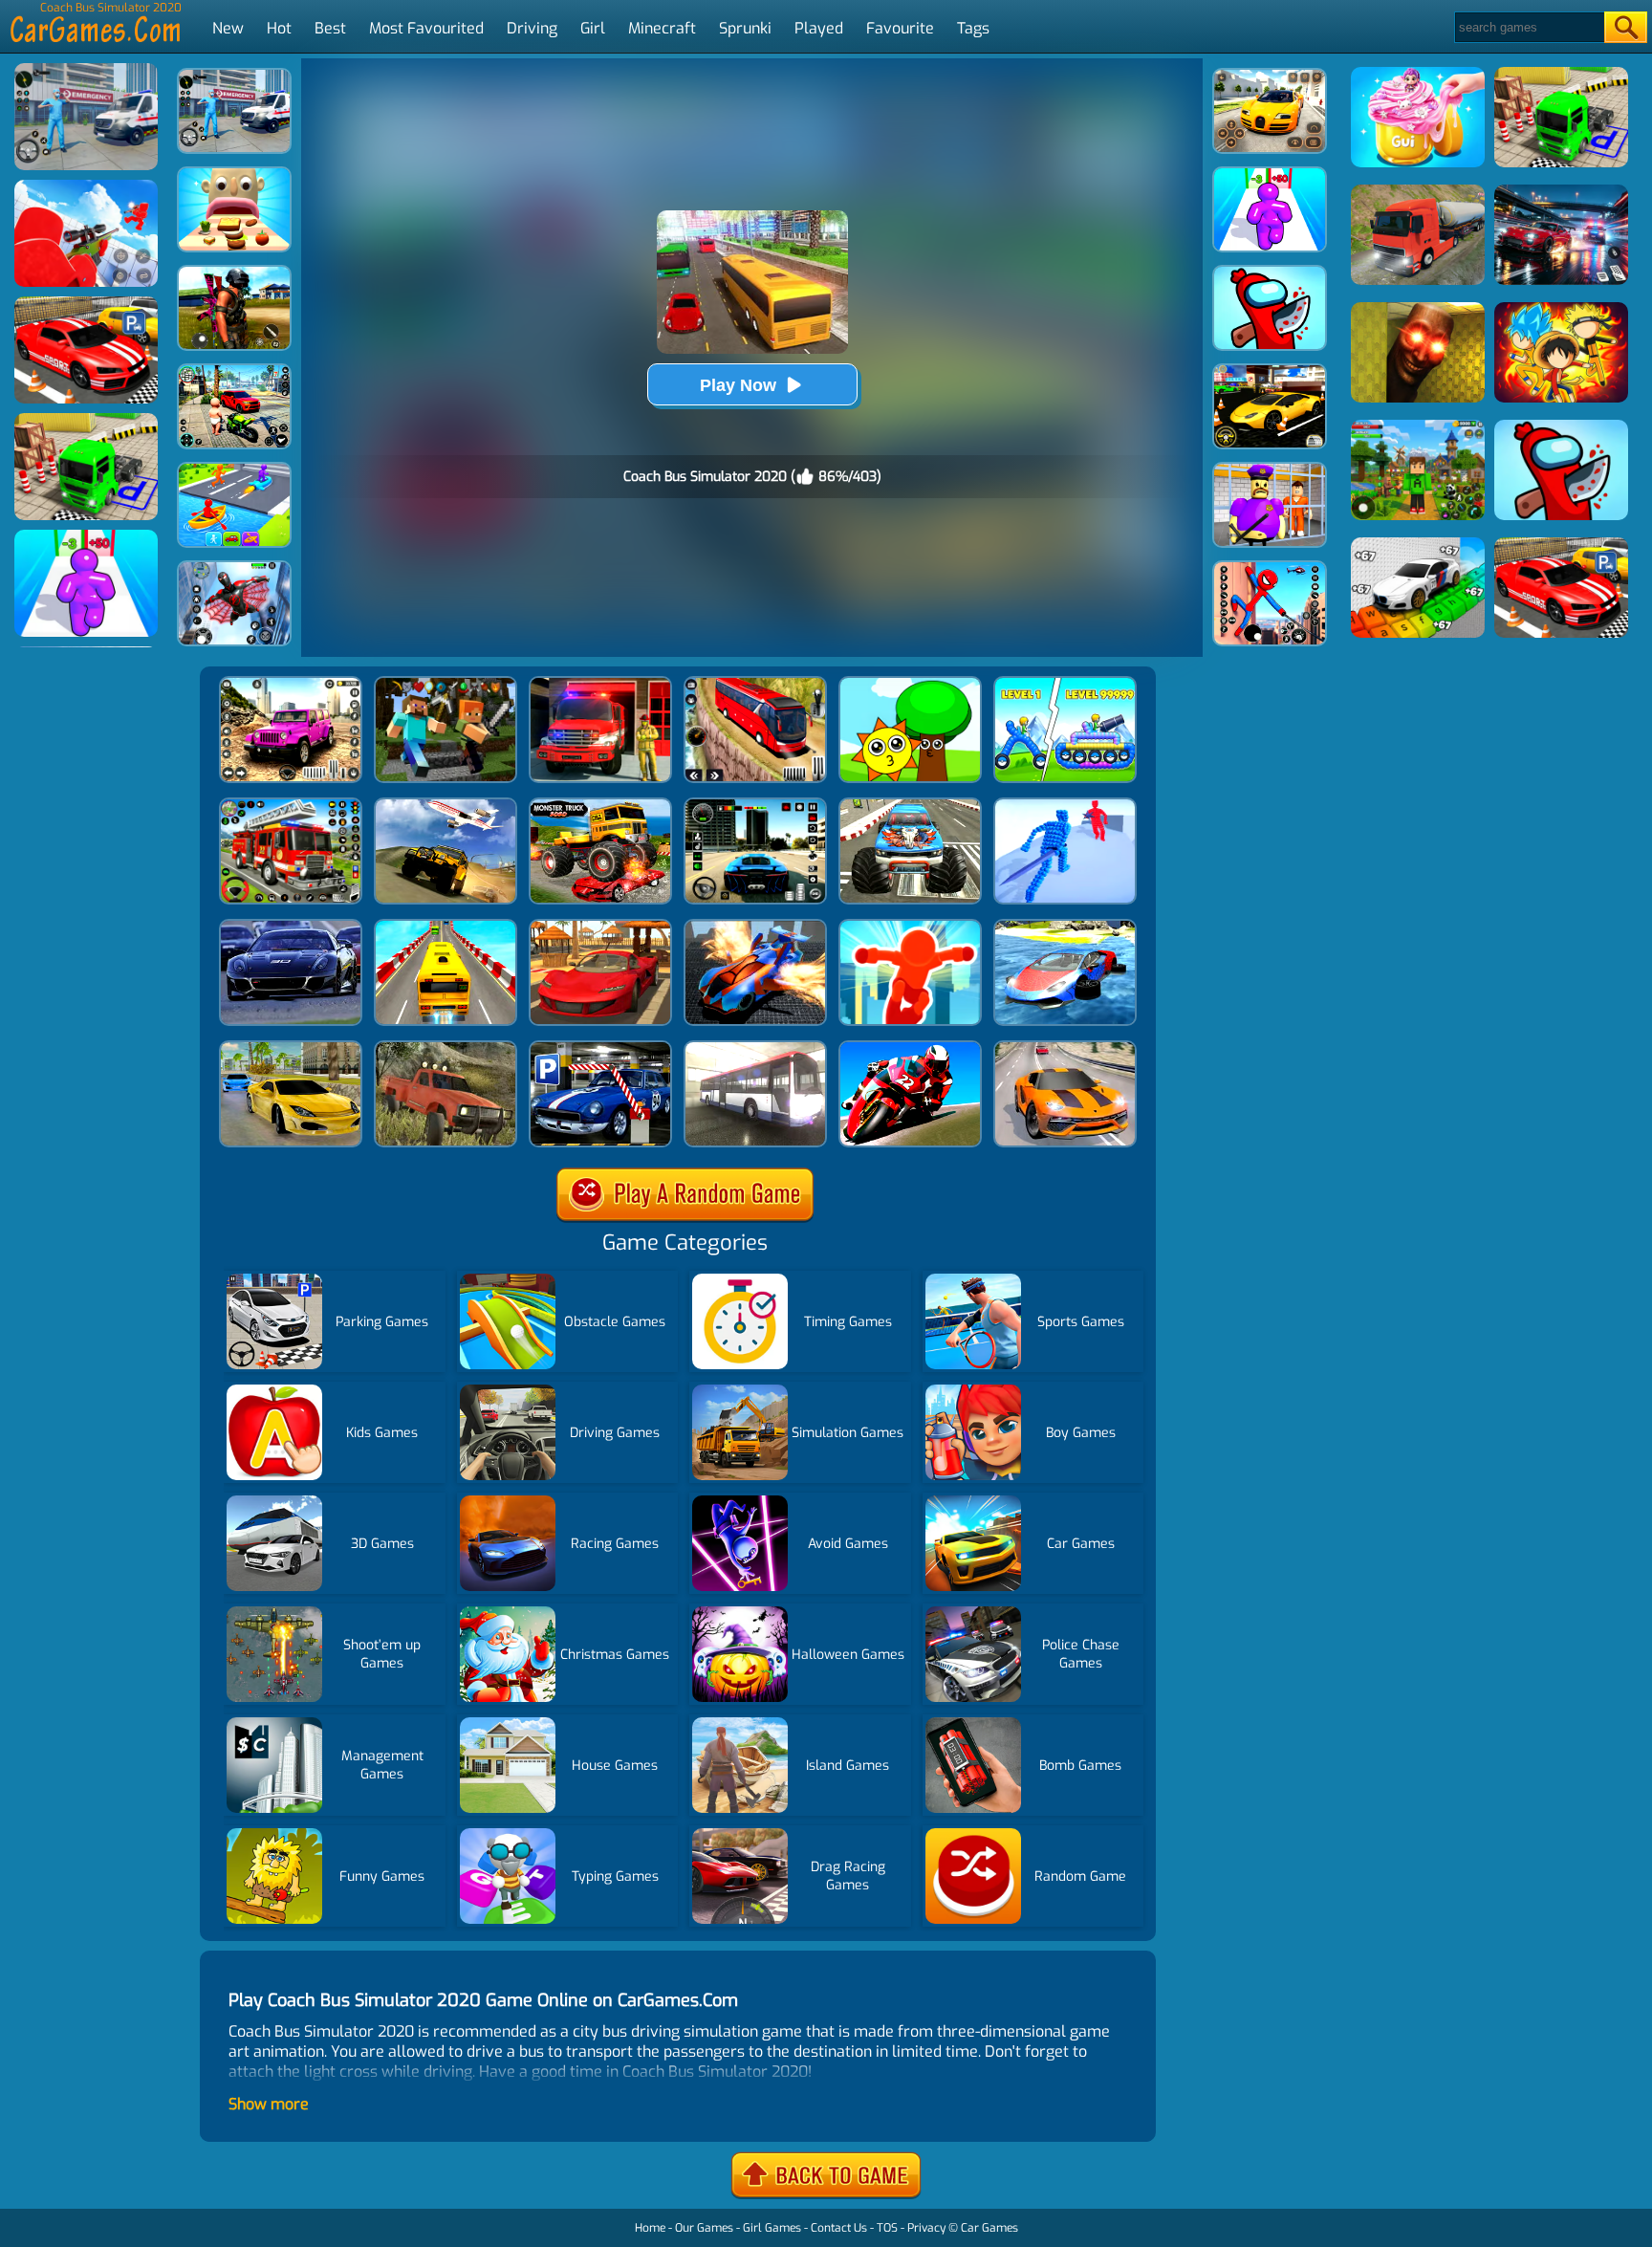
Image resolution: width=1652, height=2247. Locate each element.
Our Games (704, 2228)
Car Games (989, 2228)
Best (330, 28)
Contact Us (839, 2228)
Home (650, 2228)
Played (819, 28)
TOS (887, 2228)
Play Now (738, 385)
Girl (593, 28)
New (228, 28)
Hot (279, 28)
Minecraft (662, 28)
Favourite (900, 28)
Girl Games (772, 2228)
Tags (973, 28)
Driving (532, 28)
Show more (269, 2104)
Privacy (926, 2228)
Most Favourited (426, 28)
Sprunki (745, 28)
